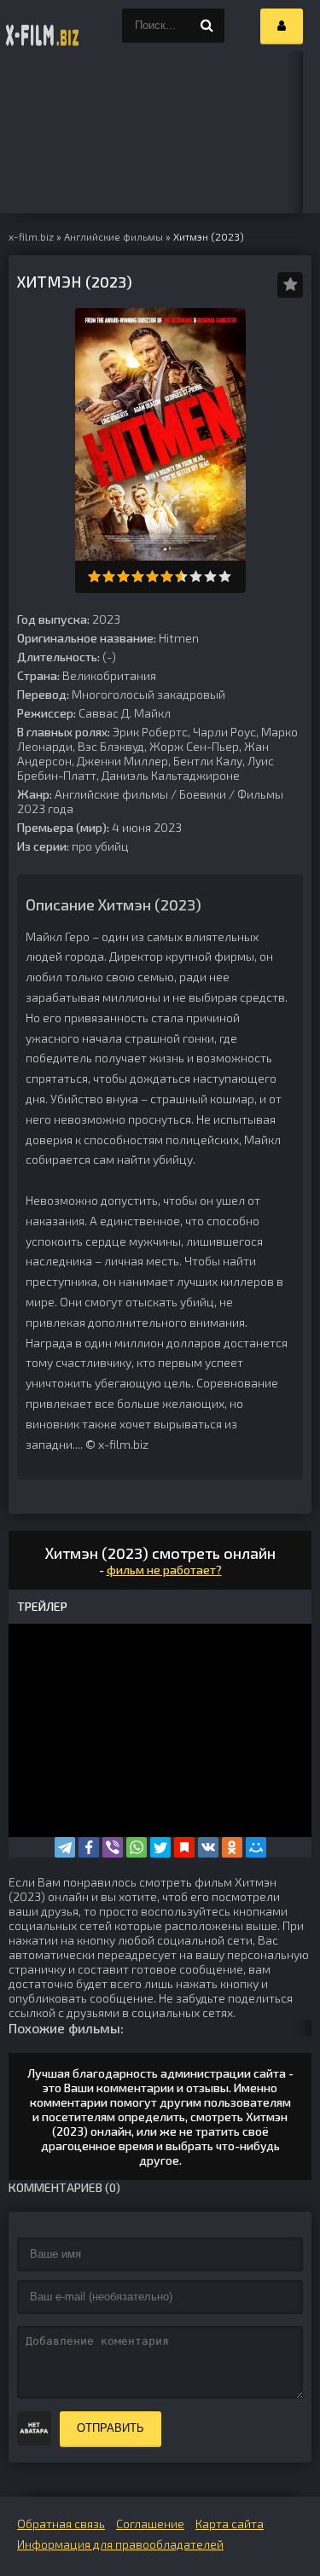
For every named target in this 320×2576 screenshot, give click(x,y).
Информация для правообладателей (120, 2544)
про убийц (100, 846)
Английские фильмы (111, 794)
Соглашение (150, 2524)
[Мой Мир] (256, 1847)
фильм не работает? (164, 1570)
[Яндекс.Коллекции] (184, 1847)
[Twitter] (160, 1847)
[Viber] (113, 1847)
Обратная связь (61, 2524)
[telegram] (65, 1847)
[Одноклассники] (232, 1847)
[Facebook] (89, 1847)
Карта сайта (230, 2524)
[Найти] (207, 26)
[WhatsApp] (137, 1847)
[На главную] (43, 26)
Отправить (111, 2428)
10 (225, 576)
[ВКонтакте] (208, 1847)
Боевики (203, 794)
